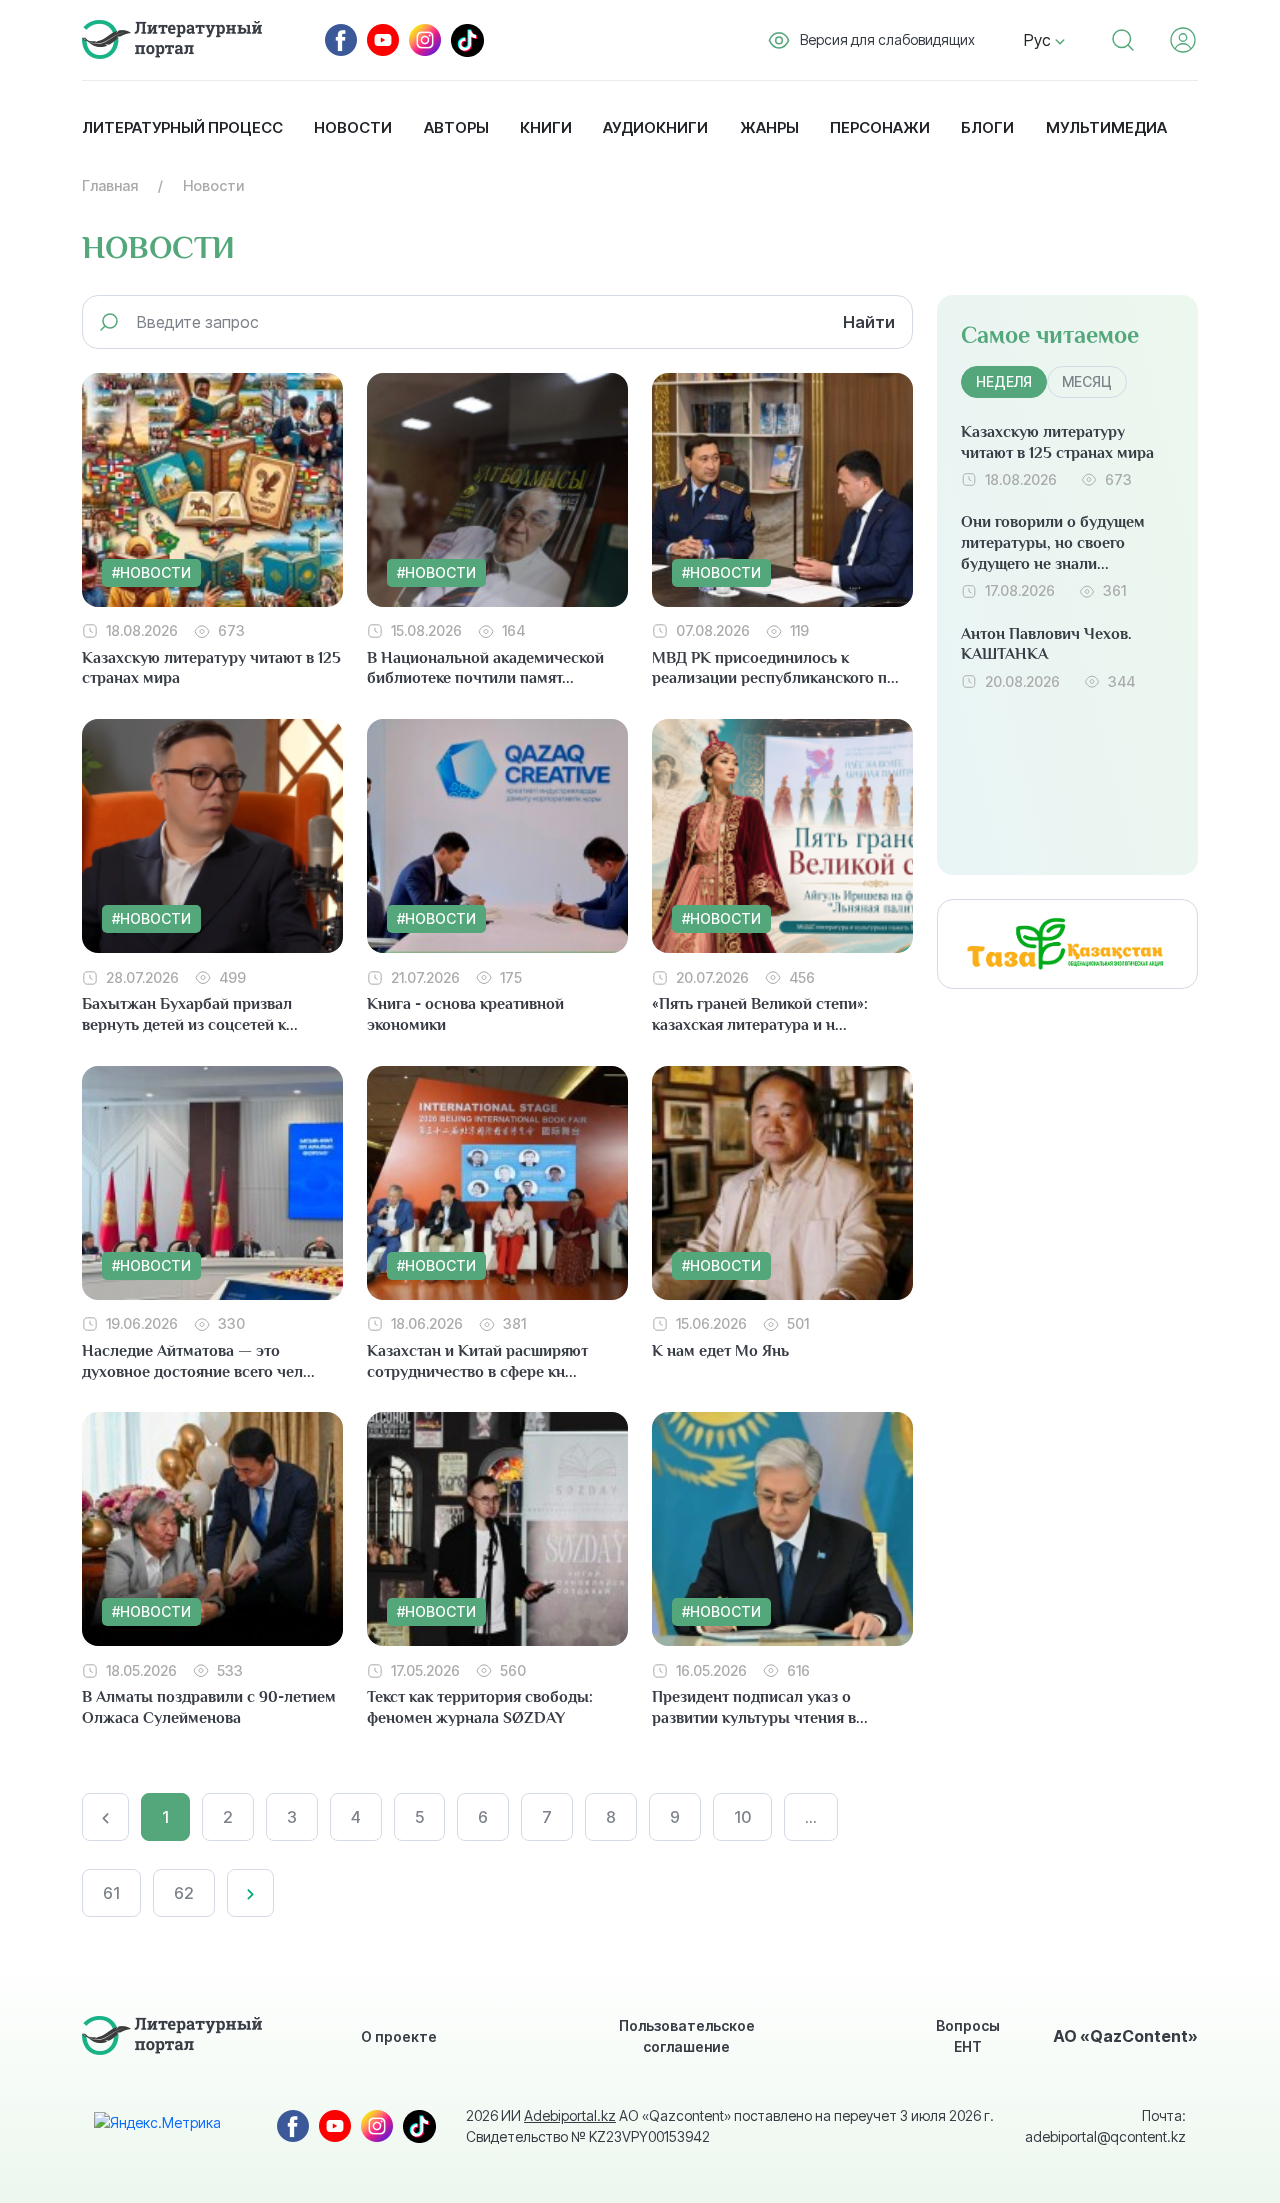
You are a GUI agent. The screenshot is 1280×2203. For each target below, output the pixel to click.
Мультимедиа (1106, 127)
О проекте (399, 2036)
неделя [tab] (1004, 381)
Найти (869, 322)
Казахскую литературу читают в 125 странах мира (1057, 442)
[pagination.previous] (105, 1817)
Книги (546, 127)
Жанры (769, 127)
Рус (1039, 40)
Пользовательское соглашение (687, 2036)
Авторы (456, 127)
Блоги (987, 127)
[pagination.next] (250, 1893)
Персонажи (880, 127)
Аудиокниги (655, 127)
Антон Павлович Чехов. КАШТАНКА (1046, 644)
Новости (353, 127)
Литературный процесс (182, 127)
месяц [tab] (1087, 381)
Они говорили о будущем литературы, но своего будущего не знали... (1053, 543)
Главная (110, 185)
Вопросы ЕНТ (968, 2036)
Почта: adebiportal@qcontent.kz (1105, 2126)
